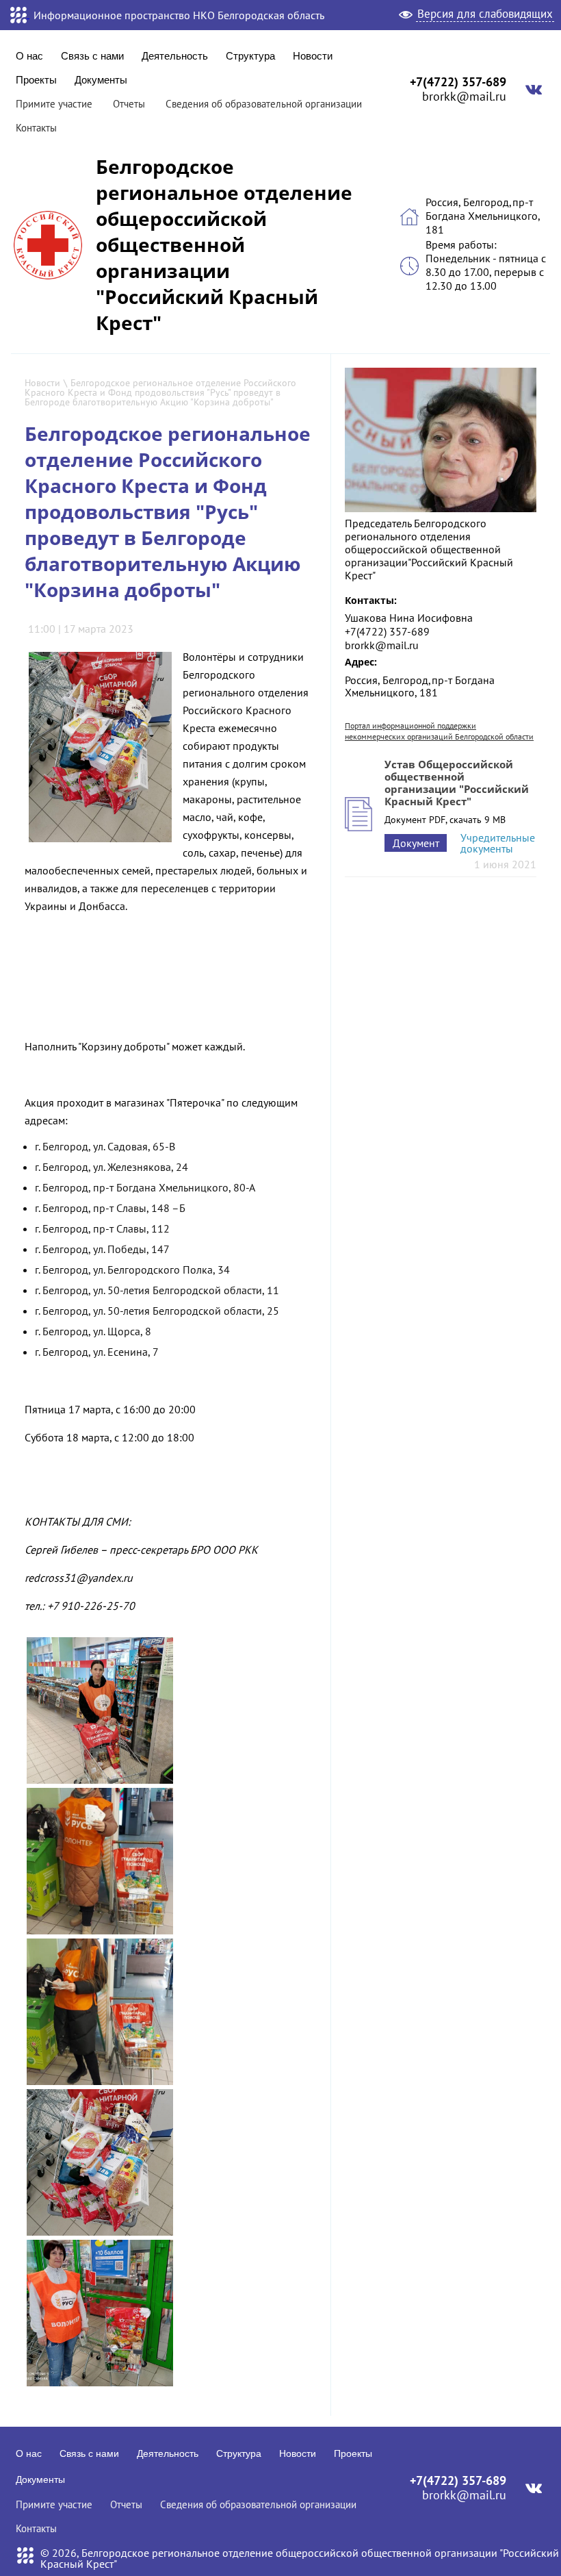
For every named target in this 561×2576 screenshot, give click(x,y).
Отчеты (129, 104)
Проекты (36, 80)
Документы (101, 80)
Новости (313, 56)
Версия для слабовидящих (485, 14)
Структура (250, 56)
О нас (29, 56)
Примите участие (54, 104)
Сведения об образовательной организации (264, 104)
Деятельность (175, 56)
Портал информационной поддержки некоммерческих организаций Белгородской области (439, 731)
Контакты (36, 128)
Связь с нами (92, 56)
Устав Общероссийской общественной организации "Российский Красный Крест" (457, 783)
